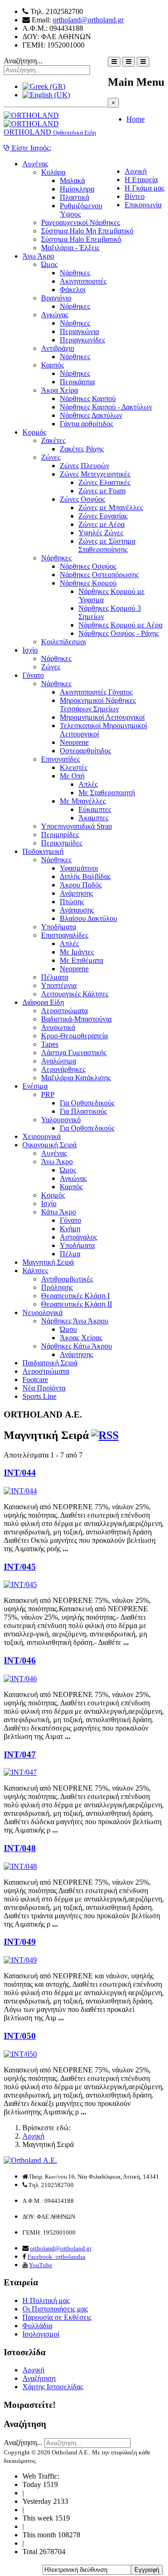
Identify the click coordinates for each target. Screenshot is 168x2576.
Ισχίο (30, 650)
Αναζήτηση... (23, 61)
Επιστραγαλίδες (65, 935)
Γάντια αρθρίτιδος (86, 424)
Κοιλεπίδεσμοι (63, 642)
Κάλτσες (35, 1271)
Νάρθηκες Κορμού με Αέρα (120, 625)
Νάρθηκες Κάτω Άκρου (77, 1346)
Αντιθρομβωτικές (67, 1279)
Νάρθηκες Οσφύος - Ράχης (119, 633)
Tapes (50, 1044)
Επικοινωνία (143, 205)
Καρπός (52, 365)
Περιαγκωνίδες (82, 340)
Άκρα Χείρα (59, 390)
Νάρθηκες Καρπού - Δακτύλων (106, 407)
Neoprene (74, 742)
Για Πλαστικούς (83, 1111)
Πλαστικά (74, 197)
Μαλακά (72, 181)
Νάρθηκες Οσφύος (88, 566)
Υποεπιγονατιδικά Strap (77, 826)
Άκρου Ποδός (81, 885)
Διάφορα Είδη (43, 1002)
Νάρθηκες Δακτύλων (91, 415)
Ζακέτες (53, 440)
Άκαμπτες (93, 818)
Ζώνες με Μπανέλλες (111, 508)
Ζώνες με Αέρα (101, 524)
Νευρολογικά (42, 1312)
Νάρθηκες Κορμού (88, 583)
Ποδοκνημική (43, 851)
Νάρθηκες (75, 273)
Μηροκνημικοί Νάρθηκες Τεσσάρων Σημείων (98, 705)
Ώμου (68, 1329)
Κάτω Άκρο (59, 1212)
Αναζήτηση (39, 2378)
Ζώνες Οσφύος (82, 499)
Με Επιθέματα (81, 960)
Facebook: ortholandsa (56, 2257)
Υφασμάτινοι (79, 868)
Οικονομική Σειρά (49, 1145)
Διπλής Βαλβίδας (85, 876)
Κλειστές (73, 767)
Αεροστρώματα (64, 1011)
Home (136, 119)
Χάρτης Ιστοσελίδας (53, 2387)
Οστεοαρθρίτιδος (85, 751)
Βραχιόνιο (56, 298)
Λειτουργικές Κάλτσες (75, 994)
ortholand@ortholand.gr (88, 20)
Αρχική (136, 171)
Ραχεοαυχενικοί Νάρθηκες (80, 222)
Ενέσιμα (35, 1086)
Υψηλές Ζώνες (101, 533)
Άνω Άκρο (38, 256)
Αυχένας (35, 164)
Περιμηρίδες (60, 835)
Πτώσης (72, 902)
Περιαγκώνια (79, 331)
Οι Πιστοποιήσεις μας (55, 2309)
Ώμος (49, 264)
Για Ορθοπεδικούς (87, 1103)
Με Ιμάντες (77, 952)
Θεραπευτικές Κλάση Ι (75, 1296)
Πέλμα (70, 1254)
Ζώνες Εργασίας (103, 516)
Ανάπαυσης (77, 910)
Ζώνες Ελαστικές (104, 482)
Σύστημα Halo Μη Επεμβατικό (87, 231)
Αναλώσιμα (59, 1061)
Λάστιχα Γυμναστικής (74, 1053)
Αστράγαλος (78, 1237)
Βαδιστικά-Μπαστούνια (76, 1019)
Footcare (35, 1380)
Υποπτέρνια (59, 985)
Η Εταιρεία (141, 180)
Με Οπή (72, 776)
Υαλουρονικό (61, 1120)
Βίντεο (135, 196)
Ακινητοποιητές (83, 281)
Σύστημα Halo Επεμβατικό (81, 239)
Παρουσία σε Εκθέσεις (57, 2317)
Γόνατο (33, 675)
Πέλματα (55, 977)
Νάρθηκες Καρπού (88, 399)
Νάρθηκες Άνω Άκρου (75, 1321)
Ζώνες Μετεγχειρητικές (95, 474)
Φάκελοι (73, 290)
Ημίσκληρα (77, 189)
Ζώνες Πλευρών (84, 466)
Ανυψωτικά (58, 1027)
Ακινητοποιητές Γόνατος (96, 692)
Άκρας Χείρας (81, 1338)
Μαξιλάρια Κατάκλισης (76, 1078)
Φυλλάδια (37, 2326)
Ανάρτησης (76, 893)
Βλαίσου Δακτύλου (88, 918)
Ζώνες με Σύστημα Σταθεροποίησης (107, 545)
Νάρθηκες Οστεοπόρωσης (99, 575)
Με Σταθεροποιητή (107, 793)
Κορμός (34, 432)
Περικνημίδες (62, 843)
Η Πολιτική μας (46, 2300)
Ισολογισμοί (41, 2334)
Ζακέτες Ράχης (82, 449)
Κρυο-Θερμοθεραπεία (74, 1036)
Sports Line (39, 1396)
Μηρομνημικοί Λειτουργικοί (102, 717)
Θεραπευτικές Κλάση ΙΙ (77, 1304)
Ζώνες (51, 457)
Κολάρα (53, 172)
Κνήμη (70, 1229)
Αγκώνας (55, 315)
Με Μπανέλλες (83, 801)
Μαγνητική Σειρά (48, 1262)
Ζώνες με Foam (102, 491)
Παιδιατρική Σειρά (50, 1363)
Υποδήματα (59, 927)
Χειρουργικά (42, 1136)
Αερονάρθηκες (63, 1069)
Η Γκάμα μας (144, 188)
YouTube (41, 2265)
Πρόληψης (57, 1287)
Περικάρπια (77, 382)
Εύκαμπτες (95, 809)
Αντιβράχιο (58, 348)
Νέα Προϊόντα (44, 1388)
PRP (48, 1094)
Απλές (88, 784)
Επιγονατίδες (60, 759)
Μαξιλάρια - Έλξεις (70, 248)
